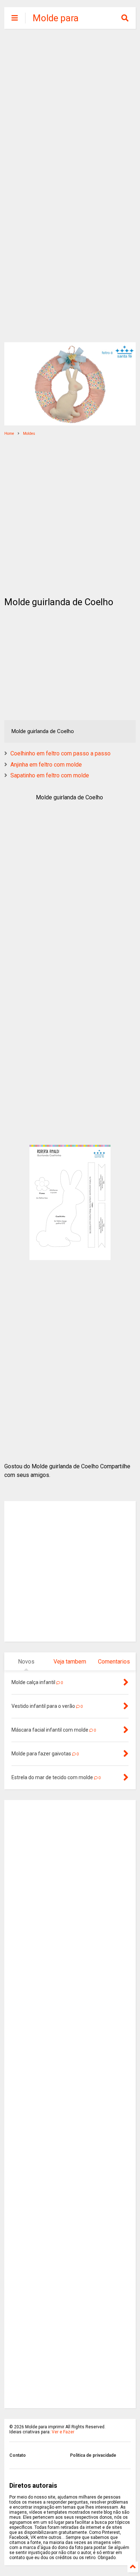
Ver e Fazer (63, 2432)
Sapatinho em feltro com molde (50, 775)
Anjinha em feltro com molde (46, 765)
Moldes (29, 434)
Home (9, 434)
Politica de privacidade (93, 2455)
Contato (18, 2455)
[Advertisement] (70, 110)
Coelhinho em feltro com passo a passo (60, 753)
